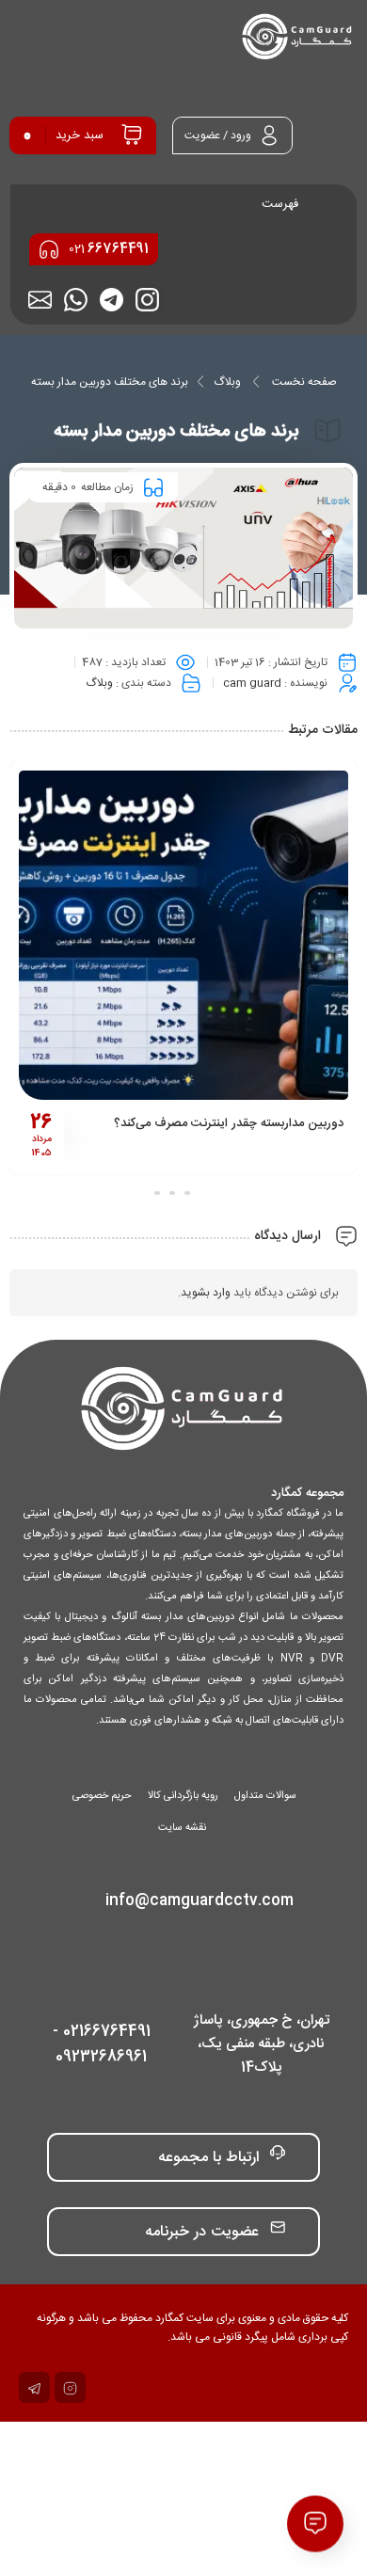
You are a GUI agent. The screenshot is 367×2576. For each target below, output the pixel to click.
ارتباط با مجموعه (208, 2158)
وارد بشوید (206, 1293)
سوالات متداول (265, 1796)
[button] (210, 1193)
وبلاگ (227, 382)
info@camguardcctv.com (199, 1901)
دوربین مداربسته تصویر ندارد (254, 1123)
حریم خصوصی (102, 1796)
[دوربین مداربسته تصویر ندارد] (166, 935)
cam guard (252, 683)
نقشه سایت (182, 1828)
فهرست (282, 204)
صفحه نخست (304, 382)
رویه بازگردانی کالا (183, 1796)
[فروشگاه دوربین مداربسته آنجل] (298, 38)
